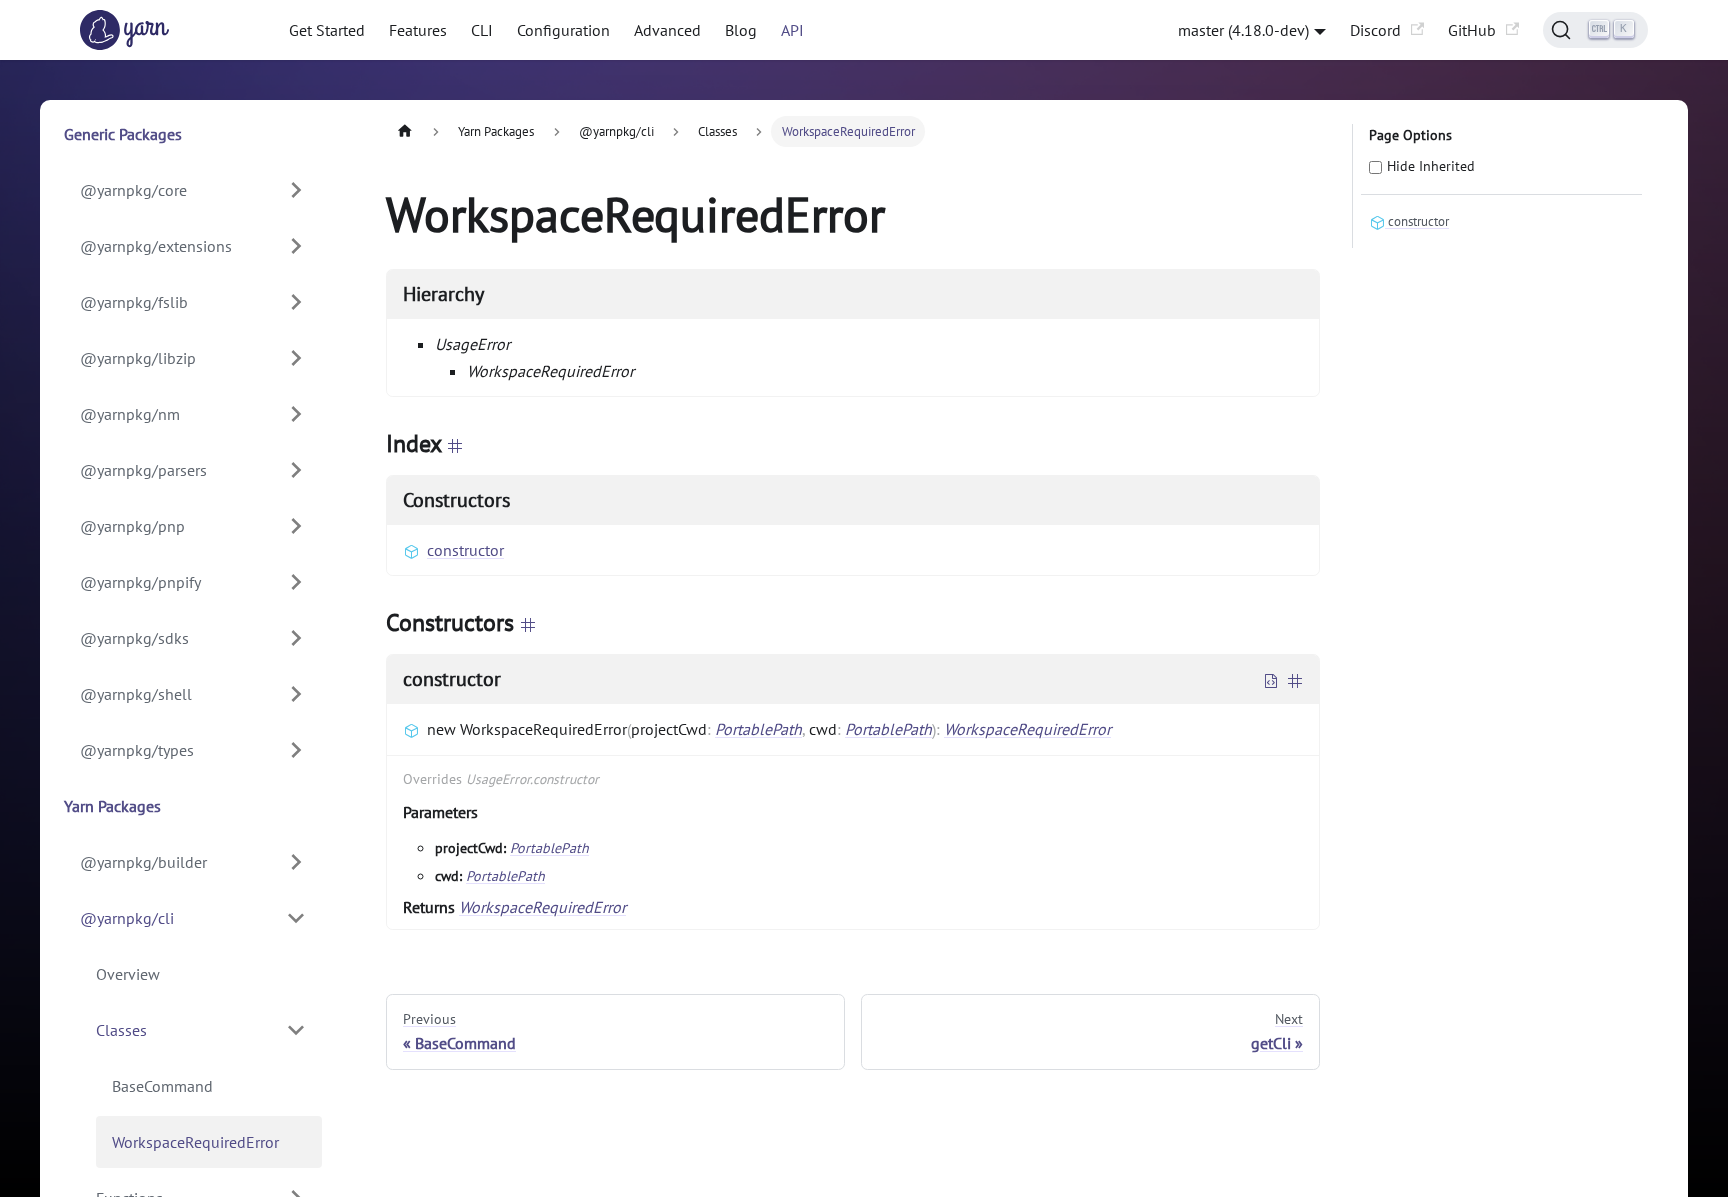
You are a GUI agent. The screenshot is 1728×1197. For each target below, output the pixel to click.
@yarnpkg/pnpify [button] (140, 582)
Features (418, 30)
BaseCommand (162, 1086)
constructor (465, 550)
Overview (128, 974)
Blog (741, 30)
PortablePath (758, 729)
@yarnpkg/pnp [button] (132, 526)
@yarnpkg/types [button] (137, 750)
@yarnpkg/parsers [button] (143, 470)
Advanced (667, 30)
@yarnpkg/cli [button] (127, 918)
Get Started (327, 30)
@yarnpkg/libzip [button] (138, 358)
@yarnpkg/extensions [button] (156, 246)
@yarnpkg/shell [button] (136, 694)
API (792, 30)
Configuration (563, 30)
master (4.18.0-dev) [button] (1243, 30)
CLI (482, 30)
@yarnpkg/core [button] (133, 190)
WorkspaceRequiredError (195, 1142)
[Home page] (405, 131)
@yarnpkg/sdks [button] (134, 638)
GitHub (1472, 30)
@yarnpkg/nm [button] (130, 414)
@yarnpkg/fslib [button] (134, 302)
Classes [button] (121, 1030)
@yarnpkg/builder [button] (143, 862)
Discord (1375, 30)
